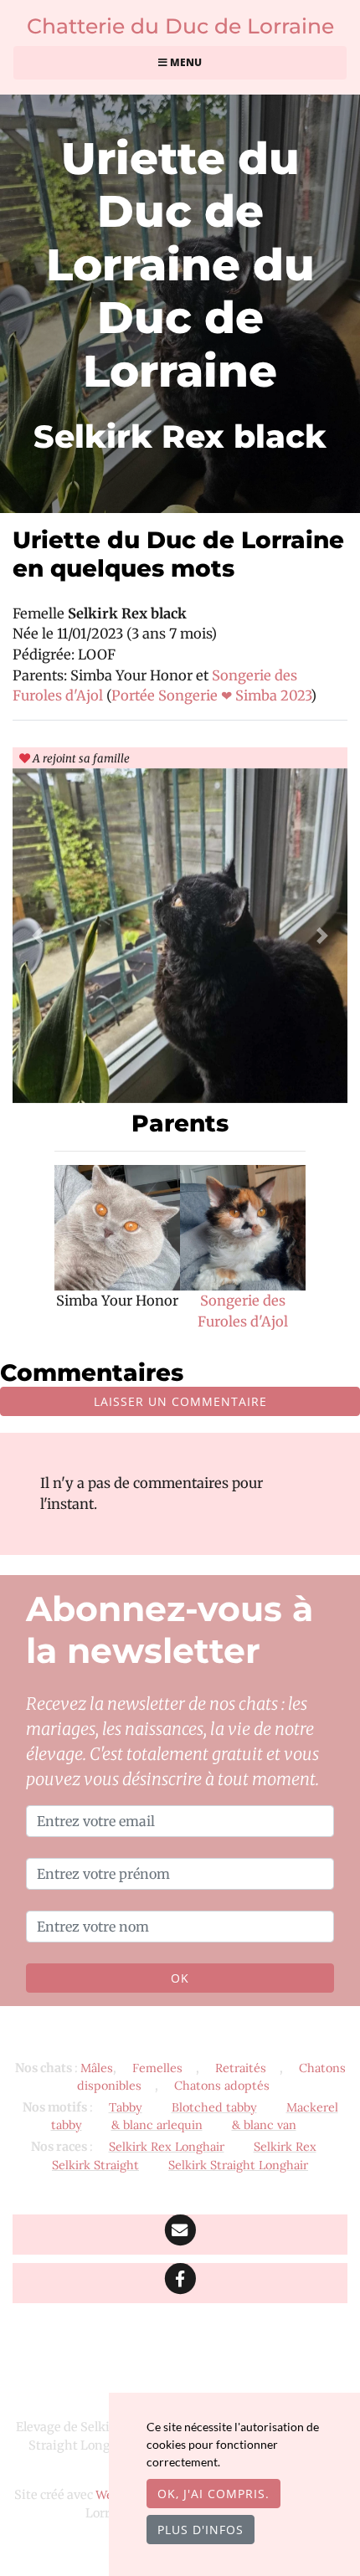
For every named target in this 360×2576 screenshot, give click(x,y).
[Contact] (180, 2235)
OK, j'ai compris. (213, 2494)
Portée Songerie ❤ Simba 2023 (211, 695)
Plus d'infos (201, 2530)
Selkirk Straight (95, 2165)
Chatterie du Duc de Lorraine (180, 26)
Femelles (157, 2068)
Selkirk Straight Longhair (238, 2165)
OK (180, 1978)
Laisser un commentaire (180, 1401)
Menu (185, 62)
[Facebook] (180, 2283)
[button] (38, 936)
